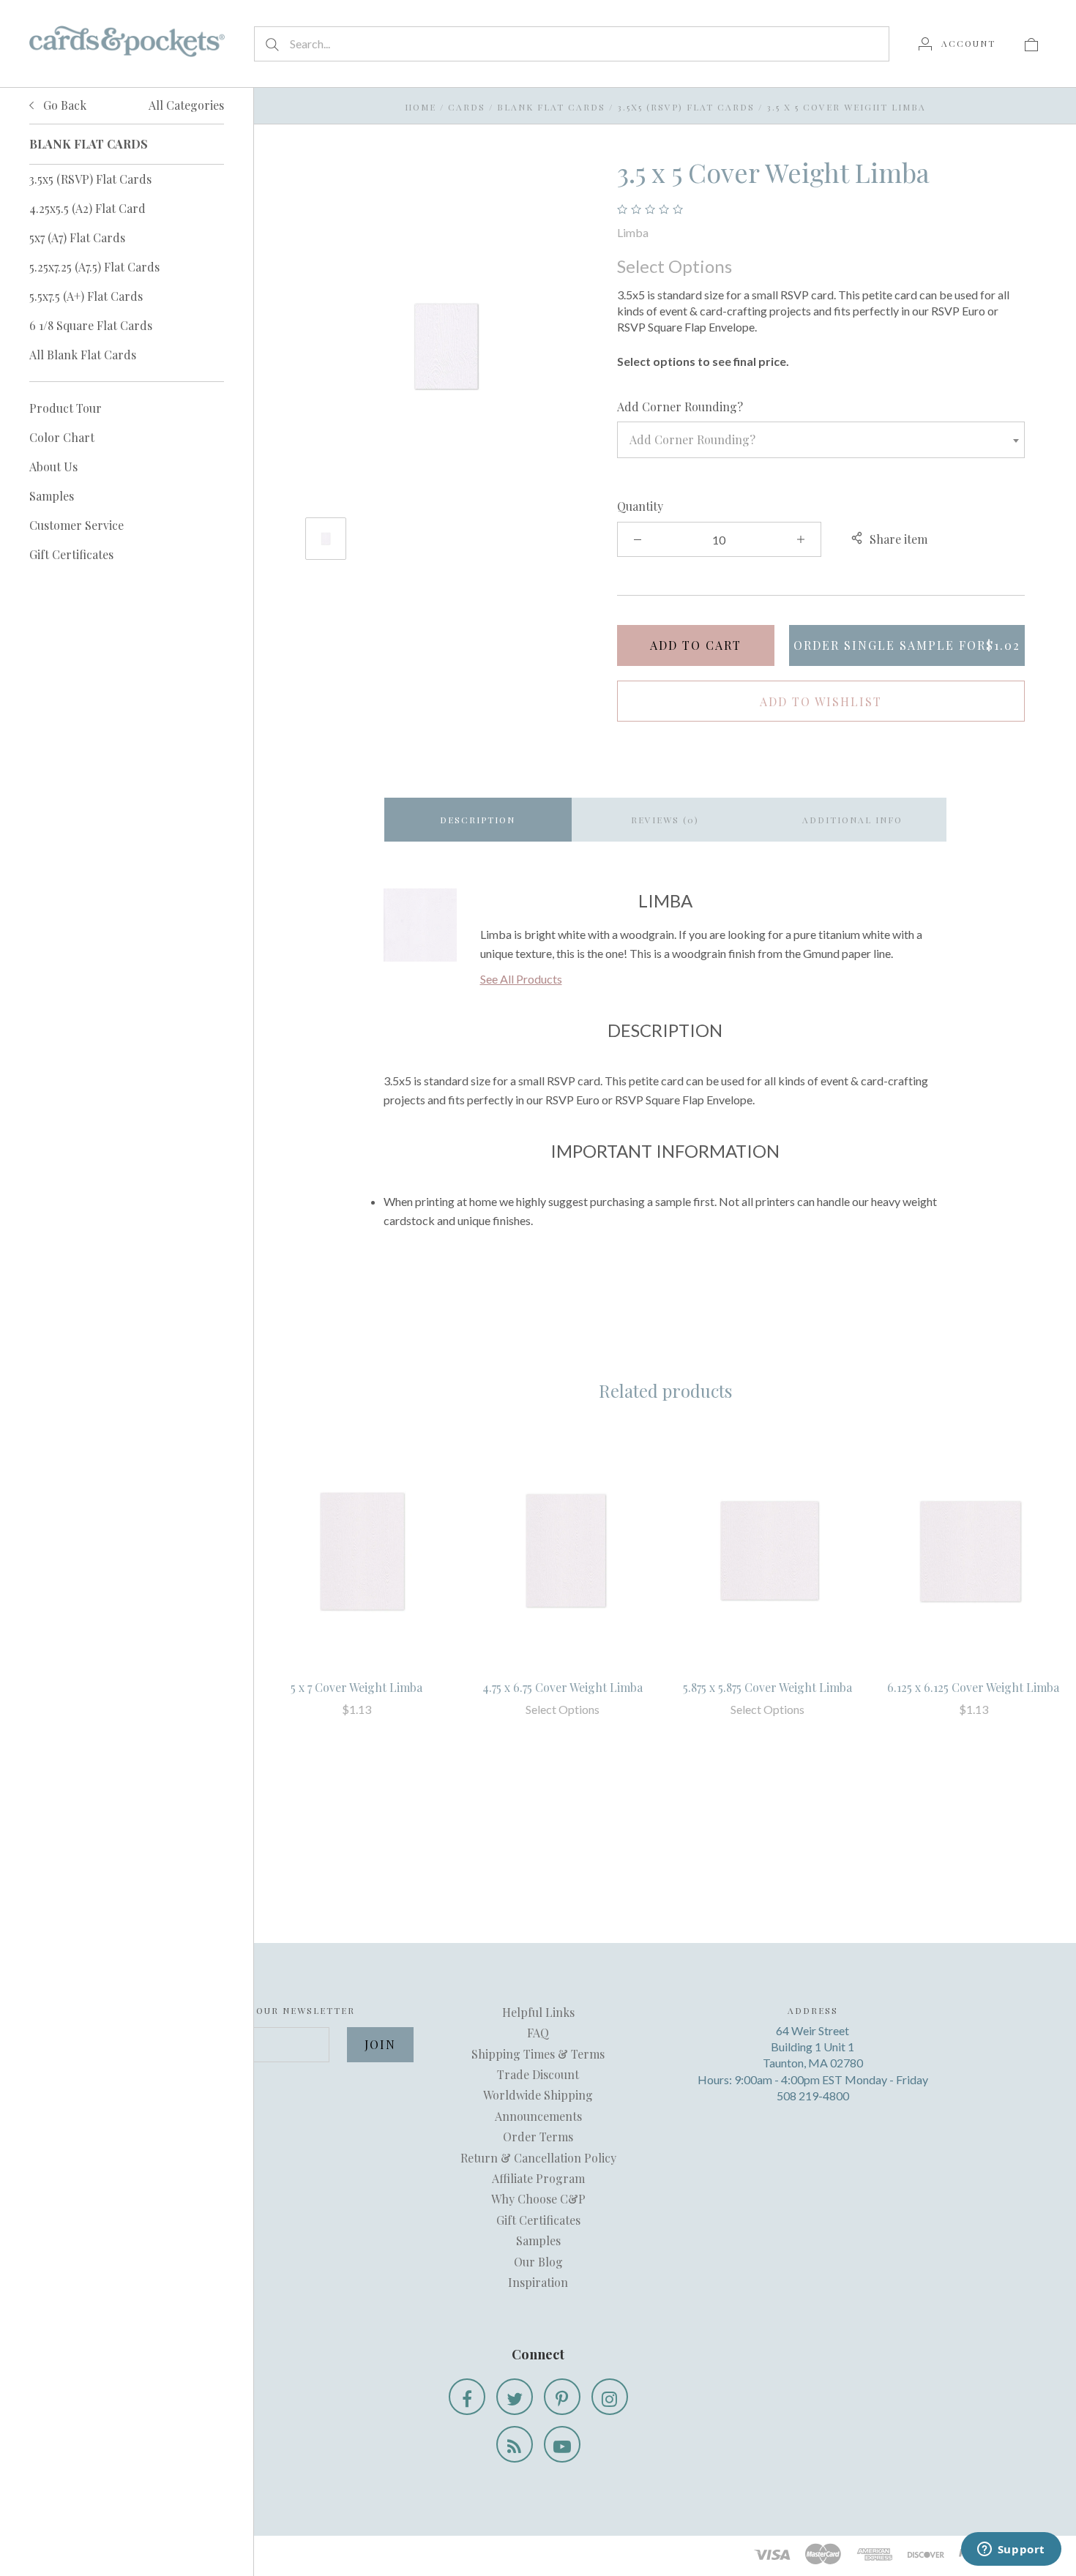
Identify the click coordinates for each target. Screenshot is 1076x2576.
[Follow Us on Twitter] (515, 2397)
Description (478, 820)
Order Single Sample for (907, 645)
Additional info (852, 820)
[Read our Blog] (515, 2444)
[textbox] (821, 440)
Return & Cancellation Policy (538, 2158)
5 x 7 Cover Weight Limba (356, 1687)
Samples (52, 496)
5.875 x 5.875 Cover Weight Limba (767, 1687)
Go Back (63, 105)
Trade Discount (538, 2074)
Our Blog (538, 2262)
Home (421, 107)
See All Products (521, 979)
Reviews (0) (665, 820)
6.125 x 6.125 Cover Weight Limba (973, 1687)
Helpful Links (538, 2012)
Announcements (538, 2116)
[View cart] (1031, 43)
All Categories (186, 105)
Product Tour (66, 408)
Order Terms (538, 2137)
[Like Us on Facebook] (467, 2397)
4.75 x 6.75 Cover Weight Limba (563, 1687)
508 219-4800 (813, 2096)
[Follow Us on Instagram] (610, 2397)
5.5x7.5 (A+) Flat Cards (86, 296)
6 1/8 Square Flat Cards (91, 325)
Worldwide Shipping (538, 2095)
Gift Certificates (71, 554)
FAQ (538, 2033)
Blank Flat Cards (551, 107)
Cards (467, 107)
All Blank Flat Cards (83, 355)
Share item (898, 539)
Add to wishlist (821, 701)
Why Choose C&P (538, 2199)
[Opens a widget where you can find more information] (1011, 2550)
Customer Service (76, 525)
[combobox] (821, 440)
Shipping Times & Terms (538, 2054)
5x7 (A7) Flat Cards (77, 237)
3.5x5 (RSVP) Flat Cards (90, 179)
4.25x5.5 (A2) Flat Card (87, 208)
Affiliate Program (538, 2178)
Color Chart (62, 437)
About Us (53, 467)
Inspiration (538, 2282)
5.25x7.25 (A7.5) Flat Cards (94, 267)
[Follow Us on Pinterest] (562, 2397)
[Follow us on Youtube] (562, 2444)
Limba (633, 232)
